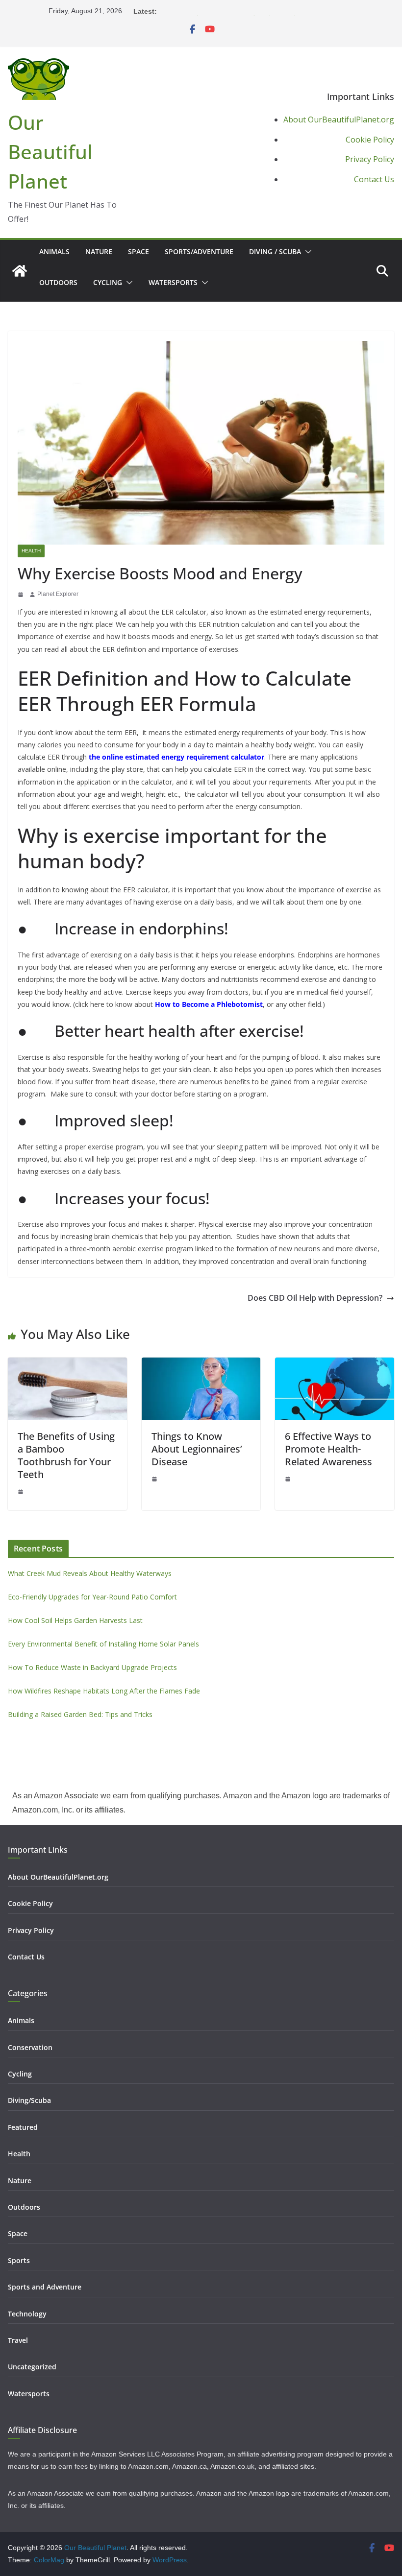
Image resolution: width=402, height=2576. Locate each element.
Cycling (108, 282)
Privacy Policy (370, 159)
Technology (27, 2314)
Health (31, 551)
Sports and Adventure (45, 2287)
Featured (23, 2127)
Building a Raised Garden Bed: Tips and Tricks (80, 1714)
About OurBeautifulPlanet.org (339, 119)
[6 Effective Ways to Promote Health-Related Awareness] (335, 1364)
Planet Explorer (58, 594)
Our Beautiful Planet (50, 152)
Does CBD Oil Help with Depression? (315, 1298)
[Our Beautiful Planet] (20, 271)
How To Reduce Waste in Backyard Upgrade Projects (92, 1667)
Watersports (173, 282)
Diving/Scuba (29, 2100)
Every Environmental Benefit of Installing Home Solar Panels (254, 11)
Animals (54, 251)
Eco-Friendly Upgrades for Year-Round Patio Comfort (92, 1597)
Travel (18, 2340)
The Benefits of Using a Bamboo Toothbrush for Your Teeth (66, 1455)
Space (138, 251)
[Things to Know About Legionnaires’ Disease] (201, 1364)
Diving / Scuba (275, 251)
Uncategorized (32, 2367)
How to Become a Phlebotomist (209, 1004)
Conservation (30, 2047)
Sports (19, 2260)
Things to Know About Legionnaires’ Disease (197, 1449)
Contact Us (374, 179)
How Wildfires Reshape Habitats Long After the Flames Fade (104, 1691)
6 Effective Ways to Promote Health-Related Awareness (328, 1449)
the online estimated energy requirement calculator (176, 757)
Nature (99, 251)
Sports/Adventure (199, 251)
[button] (306, 252)
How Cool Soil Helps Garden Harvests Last (75, 1620)
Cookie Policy (370, 140)
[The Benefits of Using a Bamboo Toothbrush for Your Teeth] (67, 1364)
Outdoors (58, 282)
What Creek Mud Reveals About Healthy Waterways (90, 1573)
